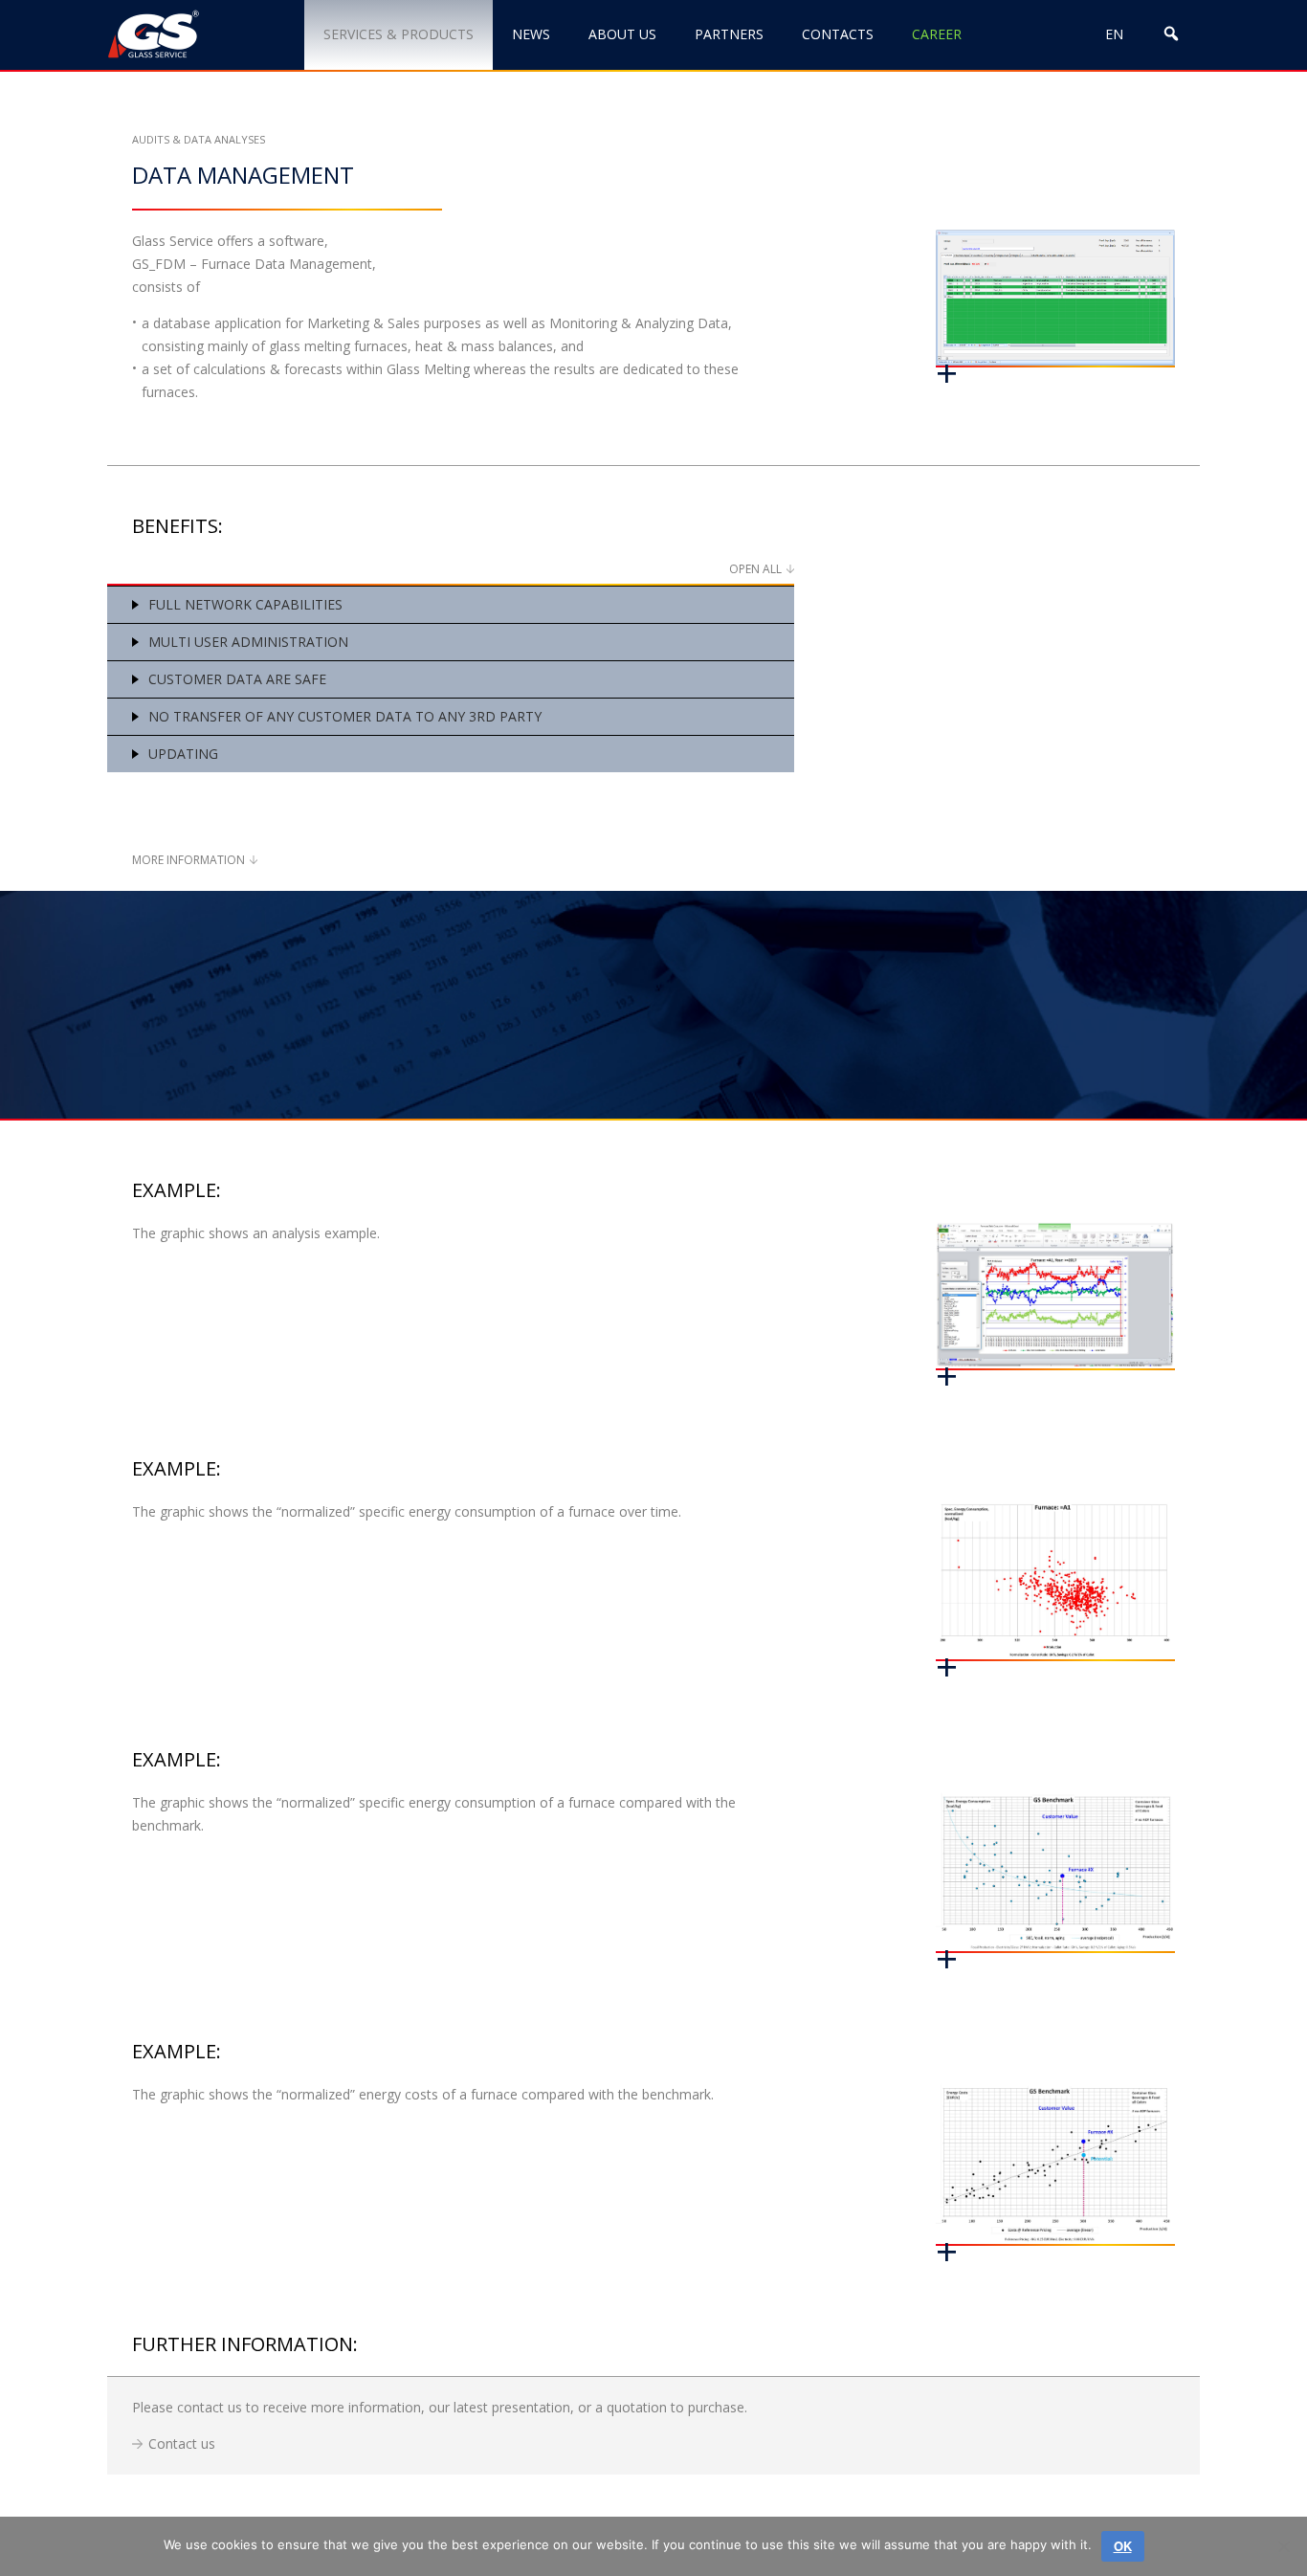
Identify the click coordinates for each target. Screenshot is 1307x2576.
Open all (755, 569)
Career (937, 34)
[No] (1283, 2546)
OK (1123, 2546)
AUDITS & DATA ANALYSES (199, 139)
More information (188, 860)
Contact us (182, 2443)
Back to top (1195, 2497)
